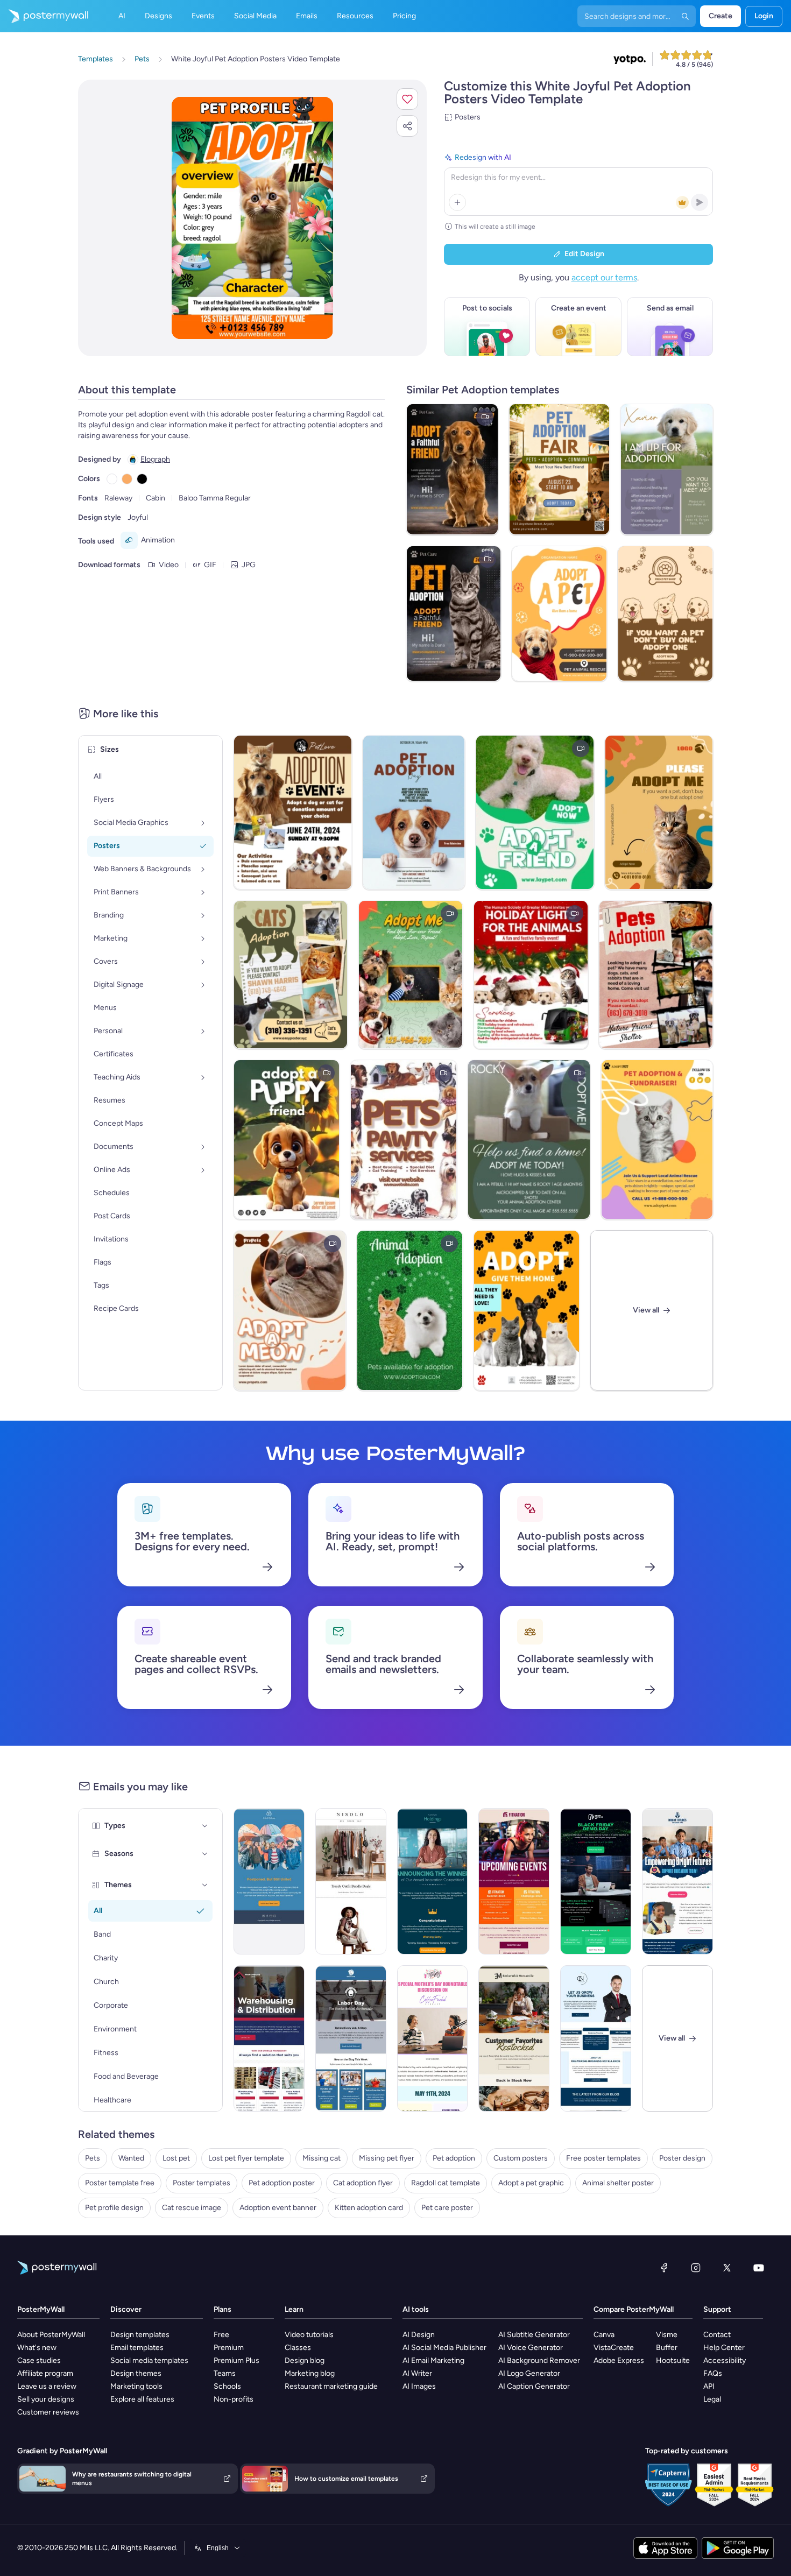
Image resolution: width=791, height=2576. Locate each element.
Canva (604, 2335)
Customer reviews (48, 2412)
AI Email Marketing (433, 2360)
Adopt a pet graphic (531, 2183)
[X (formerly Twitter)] (727, 2268)
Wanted (131, 2158)
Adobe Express (619, 2360)
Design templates (140, 2335)
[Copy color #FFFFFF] (112, 479)
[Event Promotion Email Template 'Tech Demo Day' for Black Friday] (596, 1881)
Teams (225, 2373)
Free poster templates (603, 2158)
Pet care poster (447, 2208)
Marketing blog (310, 2373)
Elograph (155, 459)
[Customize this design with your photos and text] (252, 218)
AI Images (419, 2386)
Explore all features (142, 2399)
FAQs (713, 2373)
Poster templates (202, 2183)
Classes (298, 2348)
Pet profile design (114, 2208)
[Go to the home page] (44, 16)
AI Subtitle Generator (534, 2335)
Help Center (724, 2348)
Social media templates (149, 2360)
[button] (407, 99)
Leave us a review (47, 2386)
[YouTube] (759, 2268)
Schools (227, 2386)
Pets (93, 2158)
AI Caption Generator (534, 2386)
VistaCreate (614, 2348)
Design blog (305, 2360)
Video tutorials (309, 2335)
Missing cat (322, 2158)
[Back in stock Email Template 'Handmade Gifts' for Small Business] (514, 2038)
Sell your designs (46, 2399)
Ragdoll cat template (446, 2183)
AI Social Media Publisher (444, 2348)
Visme (667, 2335)
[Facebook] (664, 2268)
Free (221, 2335)
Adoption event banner (278, 2208)
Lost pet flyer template (246, 2158)
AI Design (419, 2335)
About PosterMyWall (51, 2335)
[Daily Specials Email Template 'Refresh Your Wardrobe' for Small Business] (351, 1881)
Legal (712, 2399)
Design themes (136, 2373)
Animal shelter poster (618, 2183)
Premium (229, 2348)
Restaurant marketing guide (331, 2386)
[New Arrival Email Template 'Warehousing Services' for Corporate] (269, 2038)
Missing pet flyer (387, 2158)
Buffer (667, 2348)
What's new (37, 2348)
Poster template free (120, 2183)
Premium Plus (236, 2360)
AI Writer (417, 2373)
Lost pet (176, 2158)
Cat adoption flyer (363, 2183)
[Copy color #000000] (142, 479)
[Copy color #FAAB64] (127, 479)
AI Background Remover (539, 2360)
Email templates (137, 2348)
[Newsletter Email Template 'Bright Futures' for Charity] (677, 1881)
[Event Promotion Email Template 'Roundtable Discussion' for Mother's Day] (433, 2038)
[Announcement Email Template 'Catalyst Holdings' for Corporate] (433, 1881)
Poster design (682, 2158)
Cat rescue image (192, 2208)
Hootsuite (673, 2360)
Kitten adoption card (369, 2208)
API (709, 2386)
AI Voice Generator (531, 2348)
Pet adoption (454, 2158)
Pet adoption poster (282, 2183)
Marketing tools (136, 2386)
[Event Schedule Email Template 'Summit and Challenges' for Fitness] (514, 1881)
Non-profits (234, 2399)
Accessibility (725, 2360)
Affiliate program (45, 2373)
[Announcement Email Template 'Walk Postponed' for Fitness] (269, 1881)
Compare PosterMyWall (634, 2309)
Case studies (39, 2360)
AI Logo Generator (529, 2373)
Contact (717, 2335)
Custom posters (521, 2158)
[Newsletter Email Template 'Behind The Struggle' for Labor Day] (351, 2038)
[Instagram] (696, 2268)
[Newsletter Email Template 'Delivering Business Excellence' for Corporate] (596, 2038)
